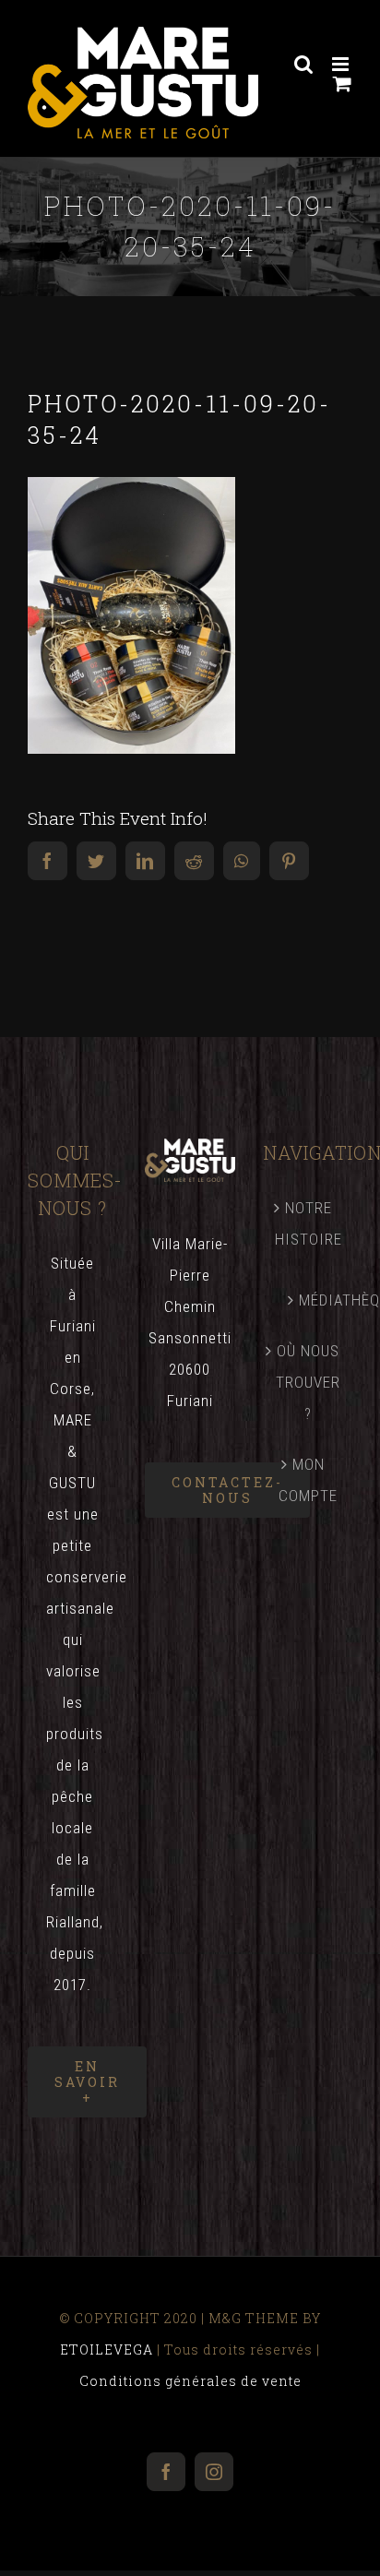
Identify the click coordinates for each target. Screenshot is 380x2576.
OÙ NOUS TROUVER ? (308, 1382)
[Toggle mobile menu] (342, 64)
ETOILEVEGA (107, 2349)
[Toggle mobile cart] (343, 83)
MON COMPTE (308, 1480)
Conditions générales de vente (190, 2381)
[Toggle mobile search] (304, 64)
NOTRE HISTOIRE (309, 1223)
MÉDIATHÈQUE (316, 1300)
